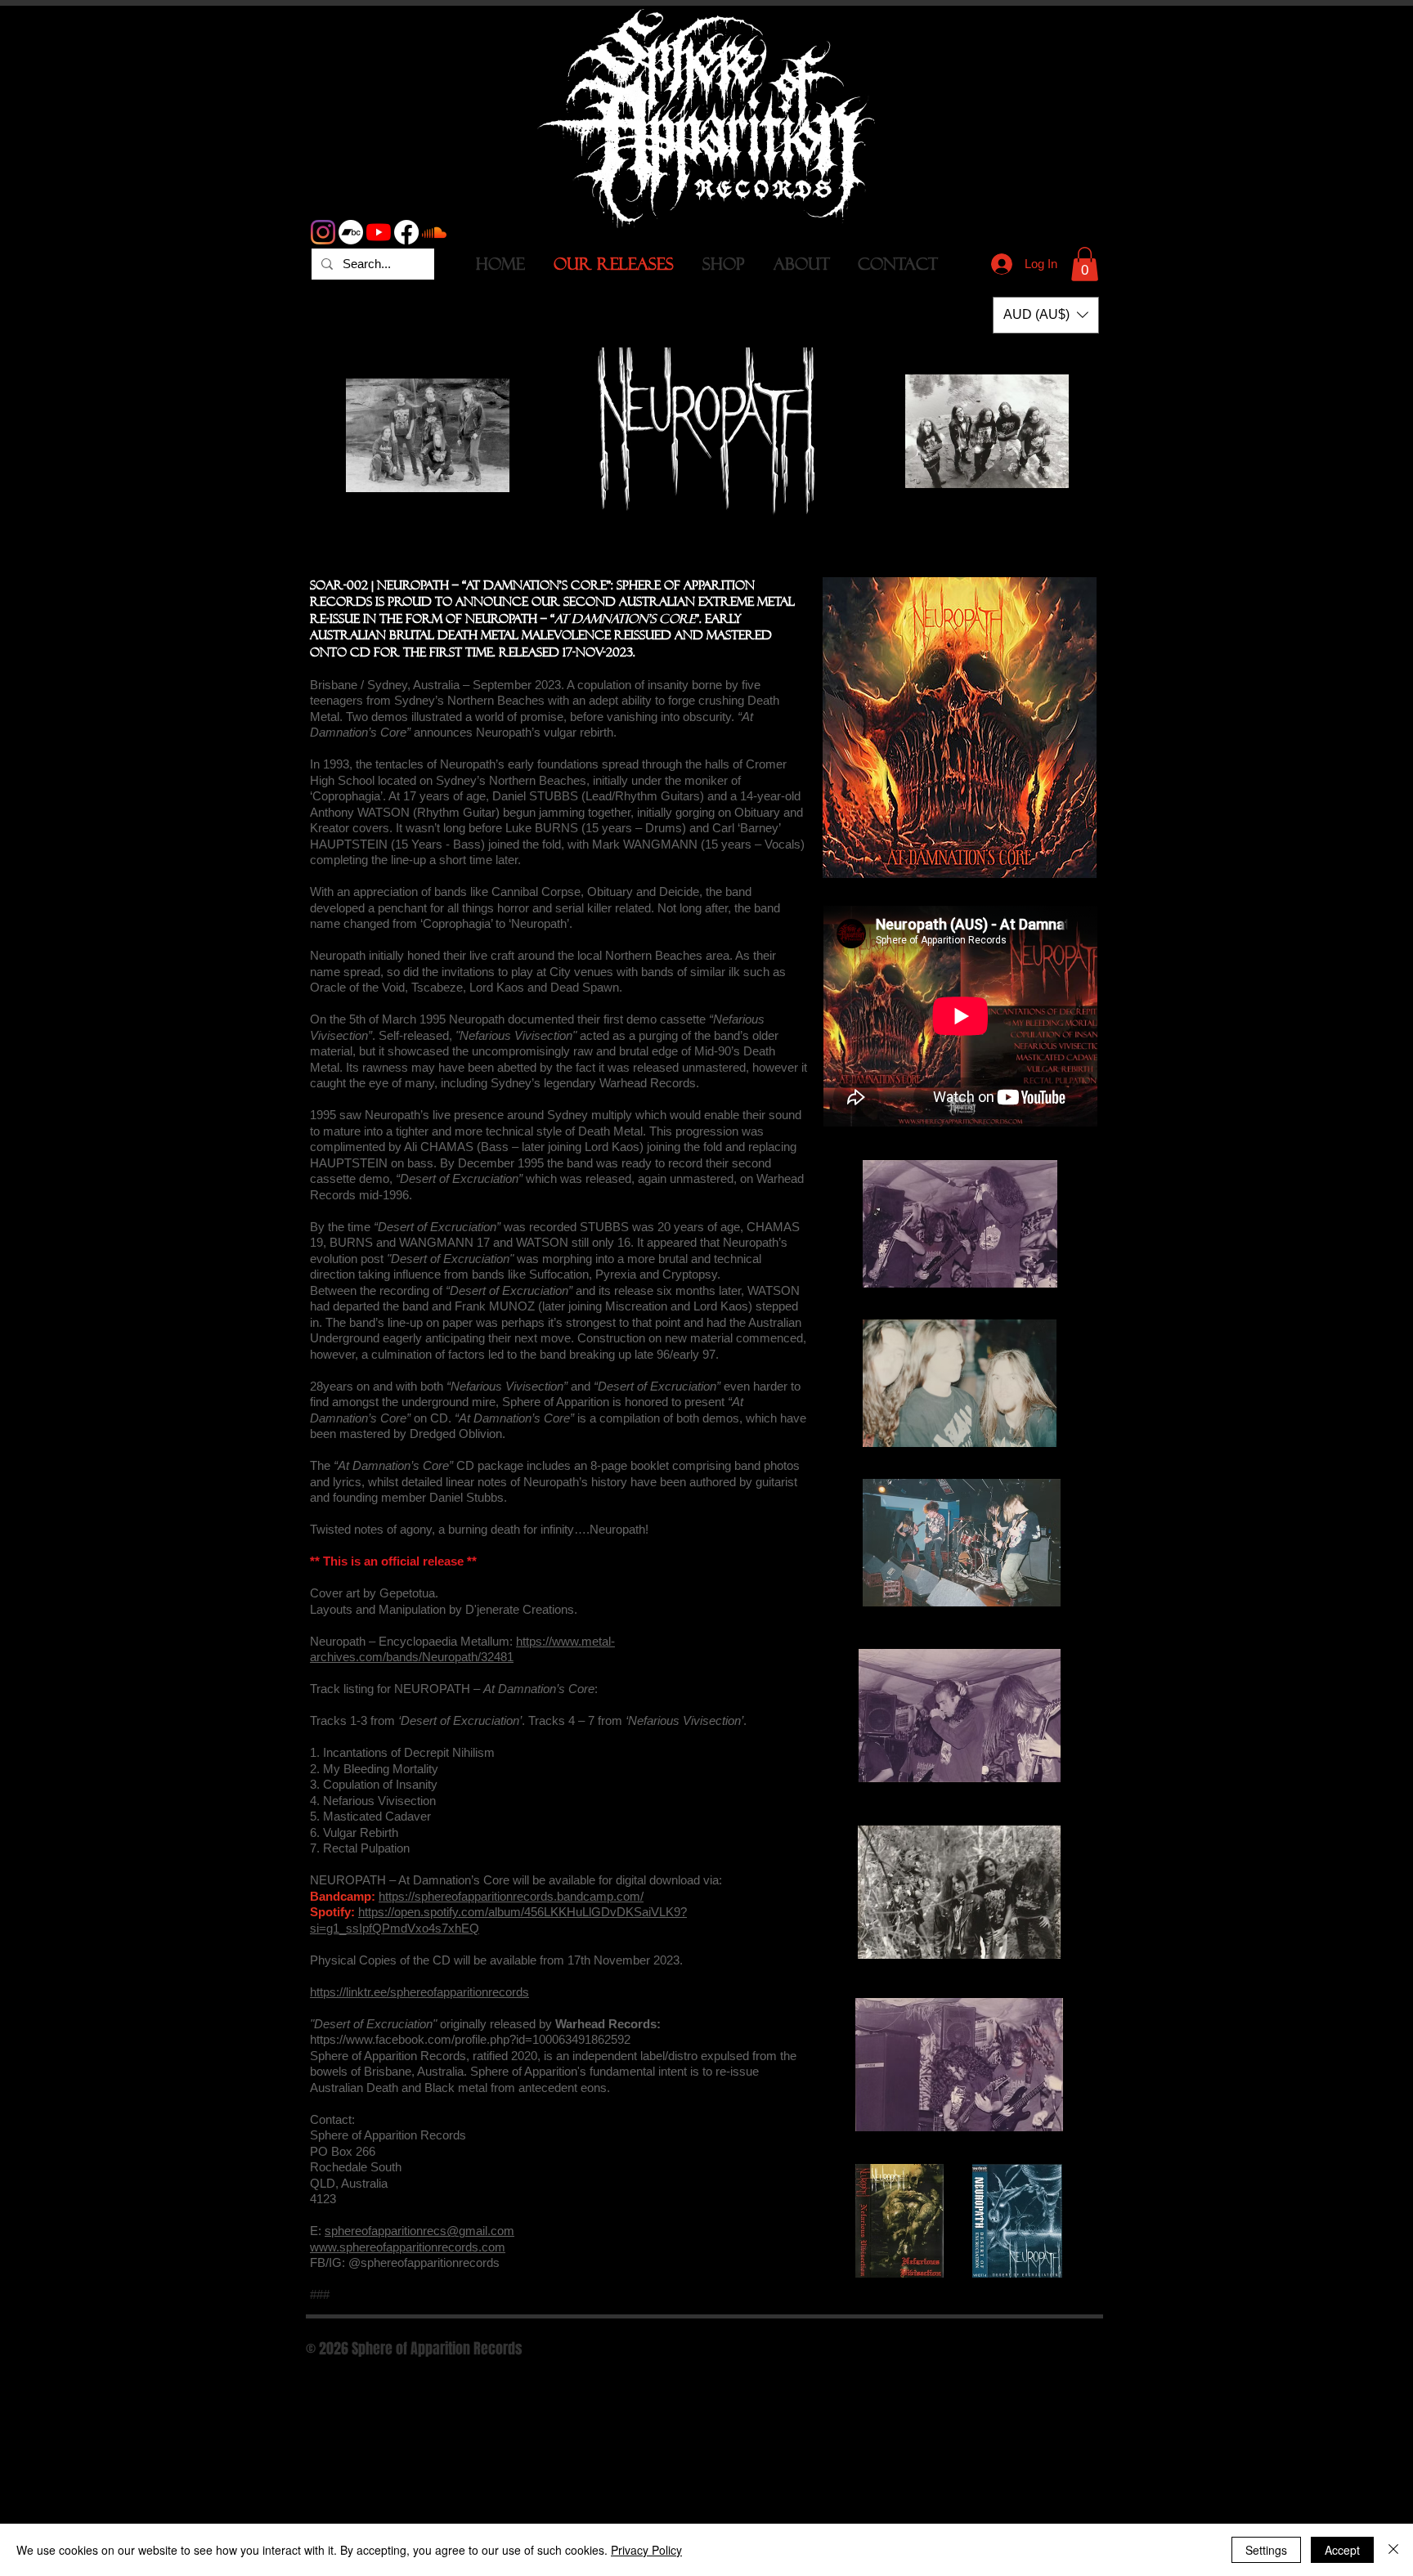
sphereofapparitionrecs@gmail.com (419, 2231)
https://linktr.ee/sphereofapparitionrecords (419, 1992)
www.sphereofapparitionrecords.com (408, 2247)
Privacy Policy (646, 2550)
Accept (1342, 2550)
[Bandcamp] (351, 232)
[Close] (1393, 2550)
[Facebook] (406, 232)
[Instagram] (323, 232)
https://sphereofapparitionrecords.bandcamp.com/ (511, 1896)
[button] (1085, 264)
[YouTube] (379, 232)
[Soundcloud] (434, 232)
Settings (1266, 2550)
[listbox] (1046, 315)
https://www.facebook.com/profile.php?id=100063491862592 (470, 2039)
